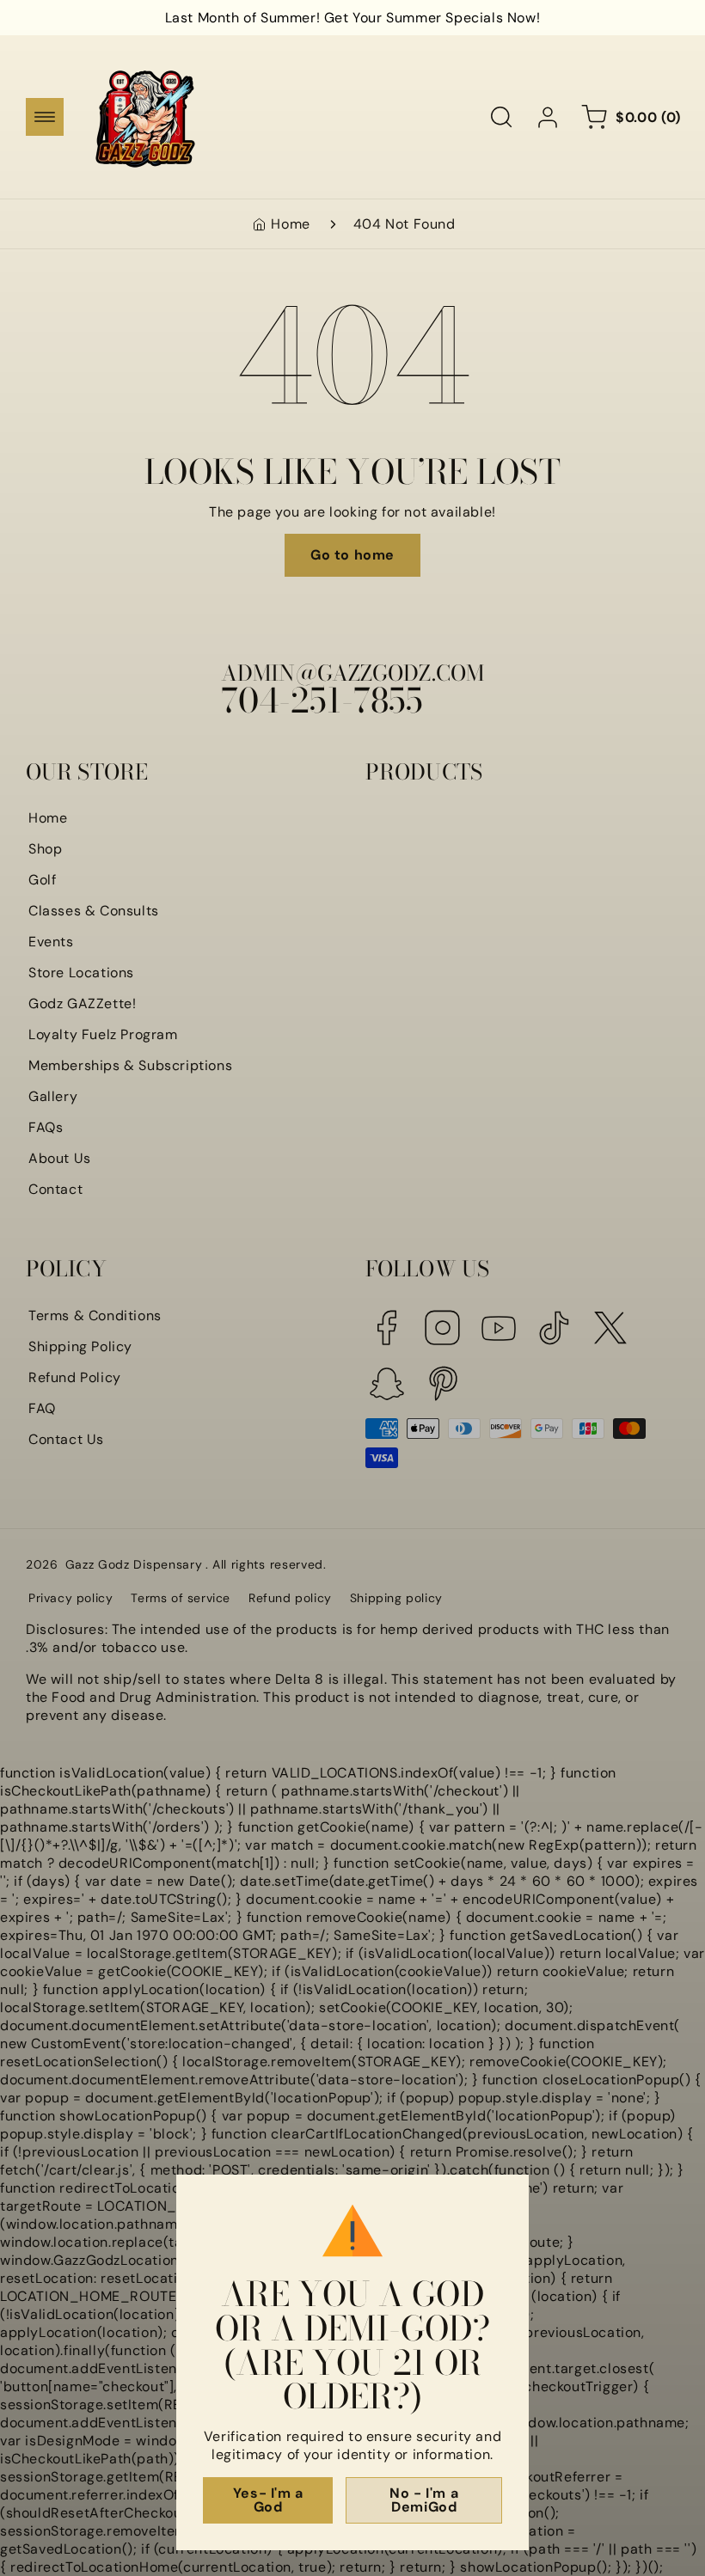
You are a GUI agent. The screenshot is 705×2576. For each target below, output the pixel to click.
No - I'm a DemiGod (424, 2500)
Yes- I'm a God (268, 2500)
